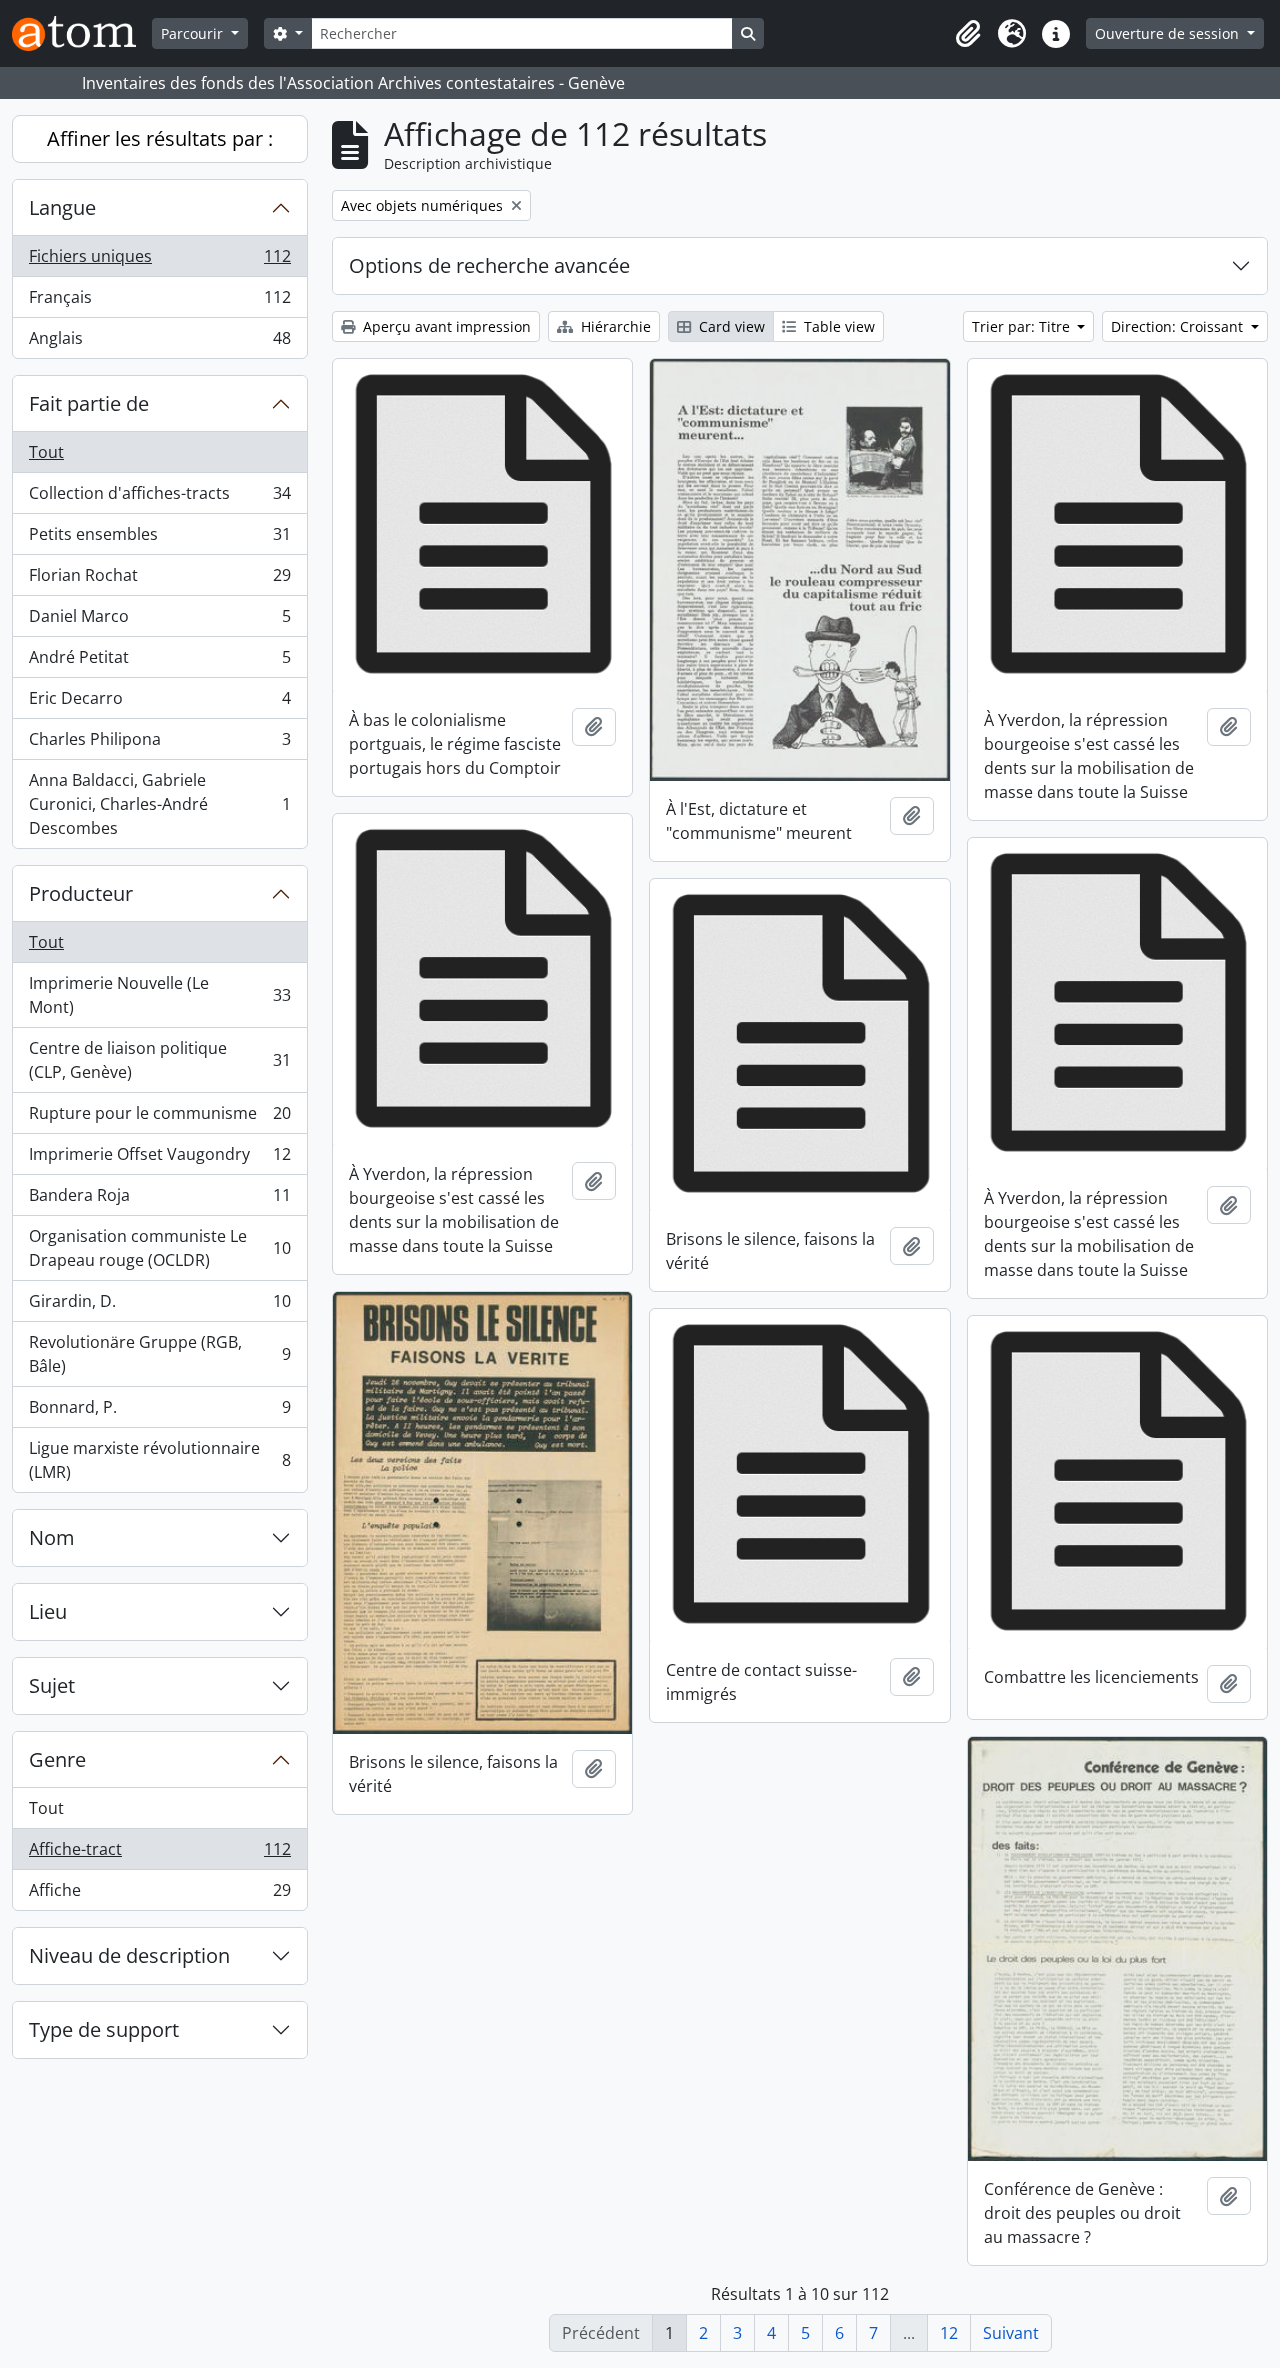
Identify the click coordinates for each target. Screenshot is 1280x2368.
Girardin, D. (159, 1306)
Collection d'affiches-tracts (159, 498)
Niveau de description (129, 1955)
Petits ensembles (159, 539)
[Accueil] (82, 33)
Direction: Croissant (1179, 326)
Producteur (81, 893)
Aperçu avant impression (445, 326)
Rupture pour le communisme (159, 1118)
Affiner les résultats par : (160, 138)
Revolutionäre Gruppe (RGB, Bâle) (159, 1354)
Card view (730, 326)
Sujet (52, 1685)
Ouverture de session (1169, 33)
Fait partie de (89, 403)
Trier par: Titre (1023, 326)
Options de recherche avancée (489, 265)
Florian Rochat (159, 580)
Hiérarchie (614, 326)
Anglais (159, 342)
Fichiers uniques (159, 261)
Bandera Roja (159, 1200)
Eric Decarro (159, 703)
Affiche (159, 1894)
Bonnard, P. (159, 1412)
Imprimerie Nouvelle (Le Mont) (159, 995)
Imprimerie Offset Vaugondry (159, 1159)
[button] (968, 34)
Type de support (104, 2029)
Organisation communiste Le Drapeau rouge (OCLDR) (159, 1248)
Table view (837, 326)
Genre (57, 1759)
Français (159, 302)
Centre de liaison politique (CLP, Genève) (159, 1060)
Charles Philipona (159, 744)
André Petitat (159, 662)
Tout (46, 452)
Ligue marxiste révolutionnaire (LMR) (159, 1460)
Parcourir (194, 33)
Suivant (1011, 2333)
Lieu (48, 1611)
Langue (62, 207)
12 (949, 2333)
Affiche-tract (159, 1854)
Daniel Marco (159, 621)
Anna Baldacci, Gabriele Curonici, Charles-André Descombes (159, 804)
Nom (52, 1537)
